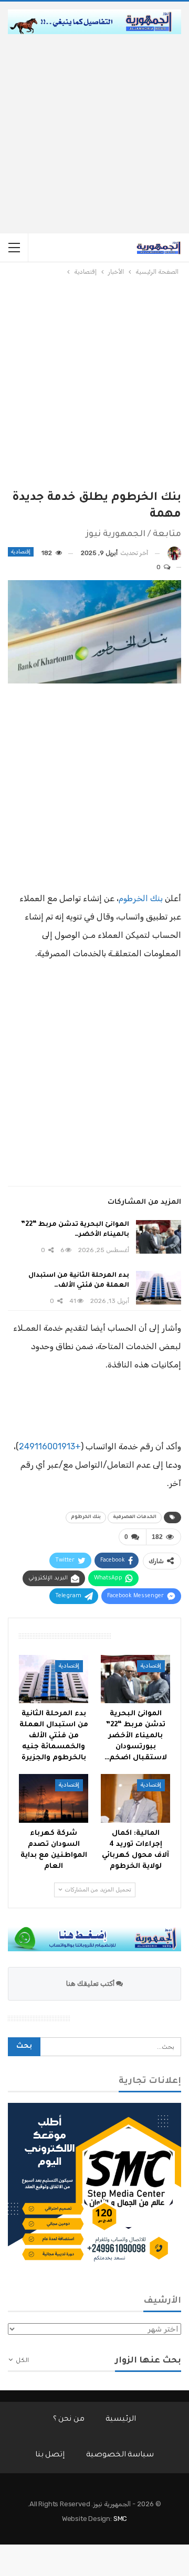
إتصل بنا (50, 2455)
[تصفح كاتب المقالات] (174, 553)
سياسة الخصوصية (120, 2455)
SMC (120, 2519)
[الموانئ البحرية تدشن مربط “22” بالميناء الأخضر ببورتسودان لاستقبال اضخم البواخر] (159, 1237)
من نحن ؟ (69, 2420)
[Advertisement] (94, 134)
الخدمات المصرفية (135, 1517)
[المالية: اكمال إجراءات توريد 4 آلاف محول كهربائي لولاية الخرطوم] (135, 1798)
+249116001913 (50, 1446)
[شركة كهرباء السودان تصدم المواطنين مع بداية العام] (54, 1798)
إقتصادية (21, 552)
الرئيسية (121, 2420)
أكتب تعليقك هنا (91, 1984)
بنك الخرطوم (141, 898)
